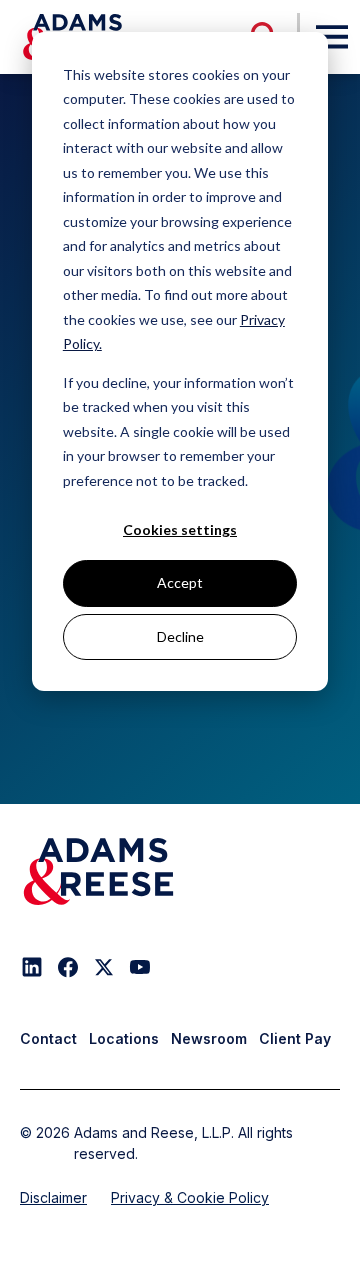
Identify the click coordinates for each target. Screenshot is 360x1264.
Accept (180, 582)
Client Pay (295, 1038)
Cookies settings (180, 529)
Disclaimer (53, 1197)
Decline (180, 636)
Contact (48, 1038)
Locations (124, 1038)
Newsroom (209, 1038)
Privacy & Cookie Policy (190, 1197)
